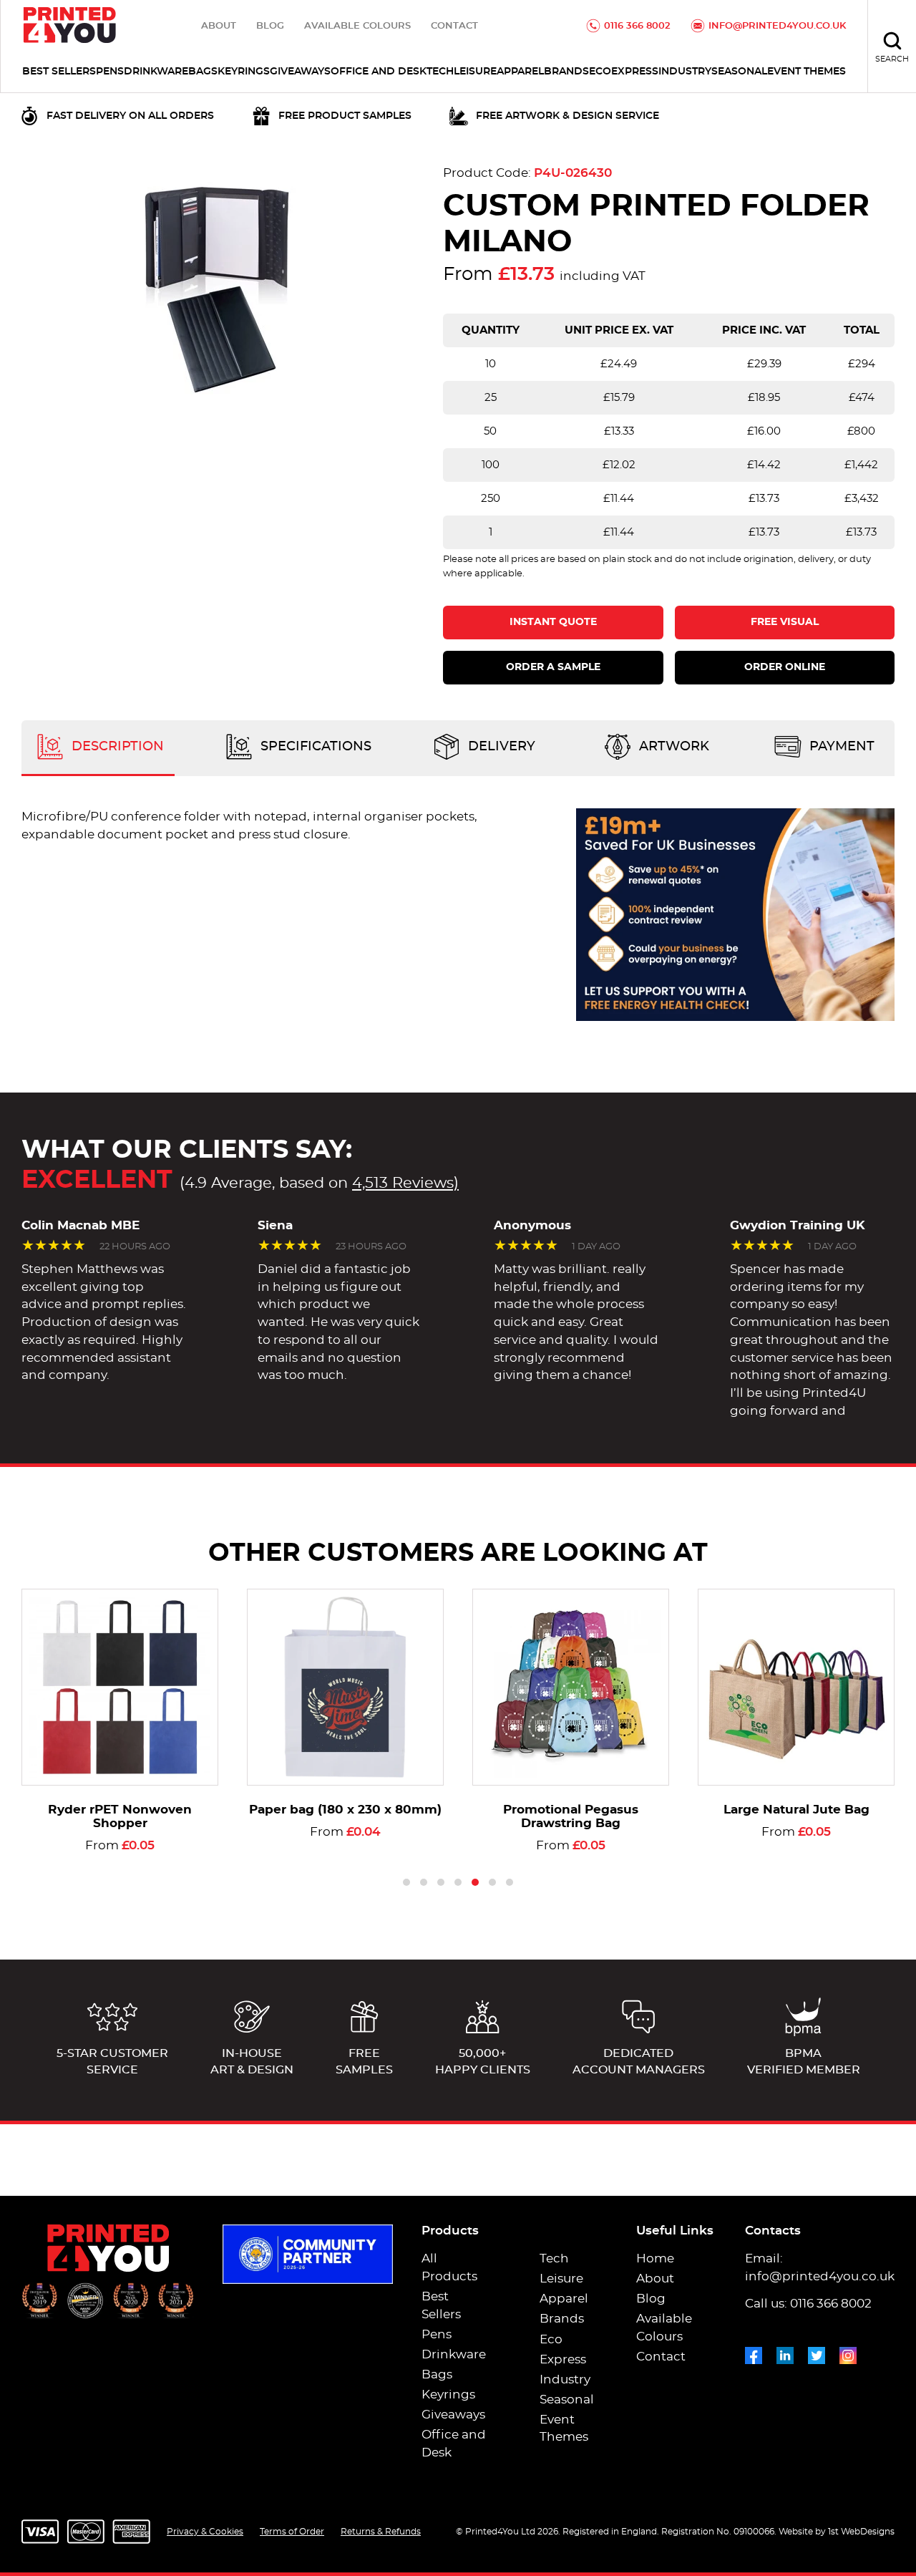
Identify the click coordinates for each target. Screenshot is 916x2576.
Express (635, 72)
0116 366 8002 (637, 26)
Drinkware (156, 72)
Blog (270, 26)
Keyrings (244, 72)
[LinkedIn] (785, 2353)
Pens (110, 72)
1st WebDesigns (861, 2532)
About (219, 26)
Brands (566, 72)
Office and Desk (379, 72)
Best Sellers (59, 72)
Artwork (672, 747)
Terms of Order (292, 2532)
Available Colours (357, 26)
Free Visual (785, 622)
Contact (454, 26)
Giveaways (300, 72)
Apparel (520, 72)
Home (655, 2259)
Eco (600, 72)
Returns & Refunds (381, 2532)
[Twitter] (817, 2353)
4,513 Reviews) (405, 1183)
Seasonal (739, 72)
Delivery (500, 747)
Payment (840, 747)
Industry (685, 72)
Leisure (475, 72)
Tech (440, 72)
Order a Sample (553, 667)
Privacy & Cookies (205, 2532)
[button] (406, 1882)
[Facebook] (754, 2353)
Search (892, 59)
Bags (203, 72)
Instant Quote (553, 622)
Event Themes (807, 72)
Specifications (314, 747)
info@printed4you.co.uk (777, 26)
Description (116, 747)
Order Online (785, 667)
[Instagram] (848, 2353)
